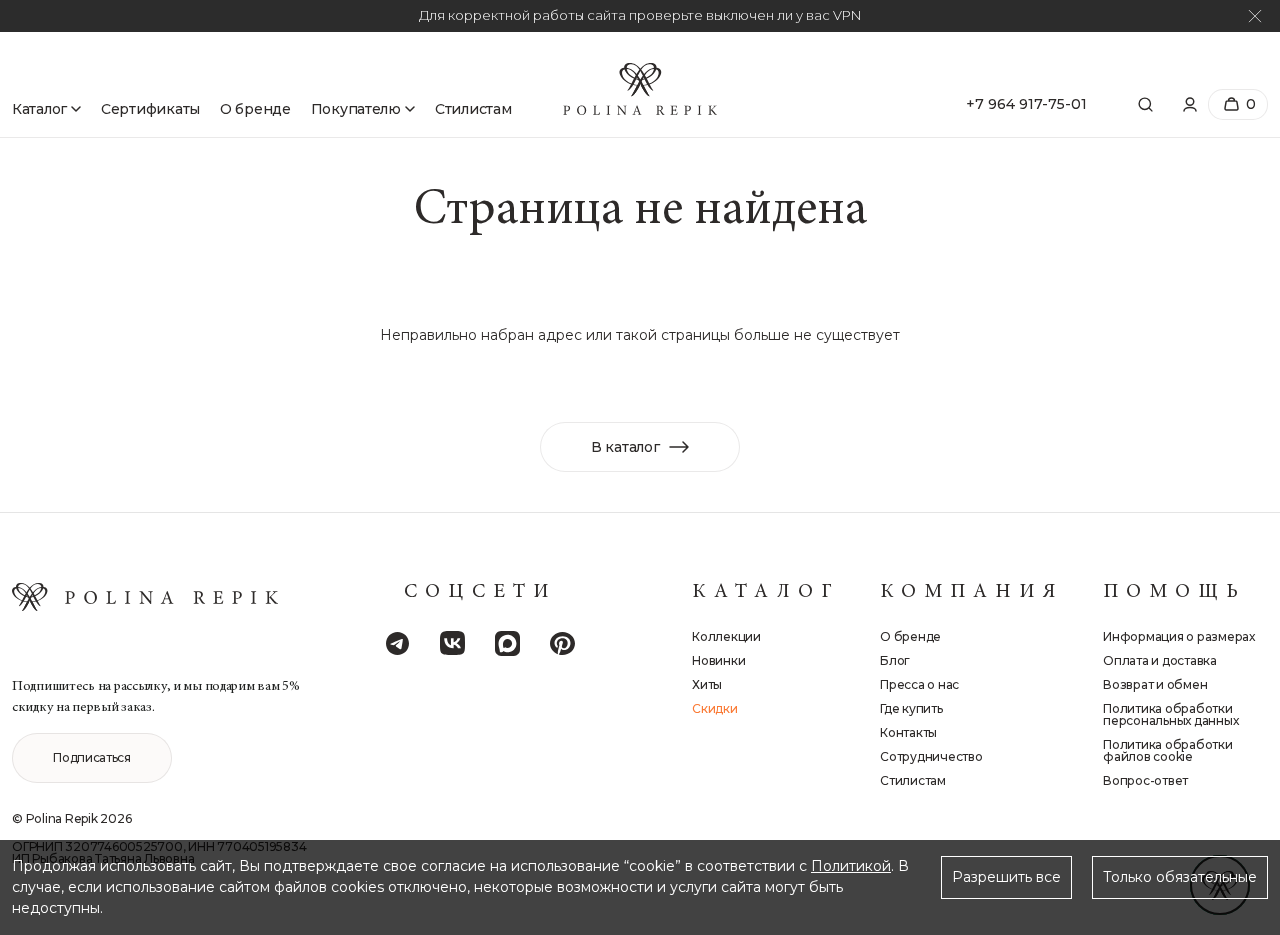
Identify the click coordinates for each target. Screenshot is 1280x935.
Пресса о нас (919, 685)
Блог (895, 661)
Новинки (718, 661)
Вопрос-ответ (1145, 781)
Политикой (851, 866)
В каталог (625, 447)
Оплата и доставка (1160, 661)
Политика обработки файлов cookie (1168, 751)
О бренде (255, 109)
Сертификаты (150, 109)
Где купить (911, 709)
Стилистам (473, 109)
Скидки (715, 709)
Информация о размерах (1179, 637)
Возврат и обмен (1155, 685)
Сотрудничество (931, 757)
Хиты (707, 685)
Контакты (908, 733)
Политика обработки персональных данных (1170, 715)
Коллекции (726, 637)
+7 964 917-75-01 (1026, 104)
